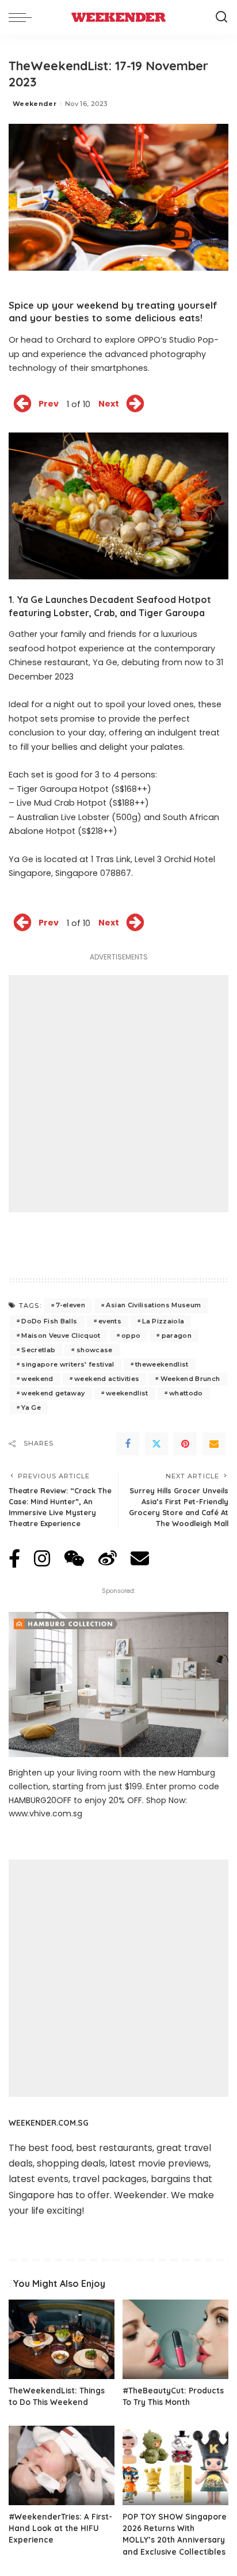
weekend (37, 1379)
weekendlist (127, 1393)
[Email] (214, 1444)
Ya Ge (31, 1407)
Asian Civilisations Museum (153, 1305)
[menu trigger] (23, 17)
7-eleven (70, 1305)
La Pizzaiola (163, 1321)
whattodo (186, 1393)
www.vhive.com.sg (45, 1814)
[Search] (221, 17)
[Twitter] (156, 1444)
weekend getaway (53, 1393)
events (110, 1321)
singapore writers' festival (68, 1364)
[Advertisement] (118, 1094)
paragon (177, 1336)
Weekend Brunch (190, 1379)
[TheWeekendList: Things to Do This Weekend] (62, 2339)
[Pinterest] (185, 1444)
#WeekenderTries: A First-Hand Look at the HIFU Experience (60, 2528)
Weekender (35, 104)
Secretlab (38, 1350)
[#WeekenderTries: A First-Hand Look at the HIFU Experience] (62, 2465)
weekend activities (107, 1379)
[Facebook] (128, 1444)
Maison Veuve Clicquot (61, 1336)
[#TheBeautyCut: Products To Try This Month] (175, 2339)
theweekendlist (162, 1364)
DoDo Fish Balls (49, 1321)
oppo (131, 1336)
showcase (95, 1350)
